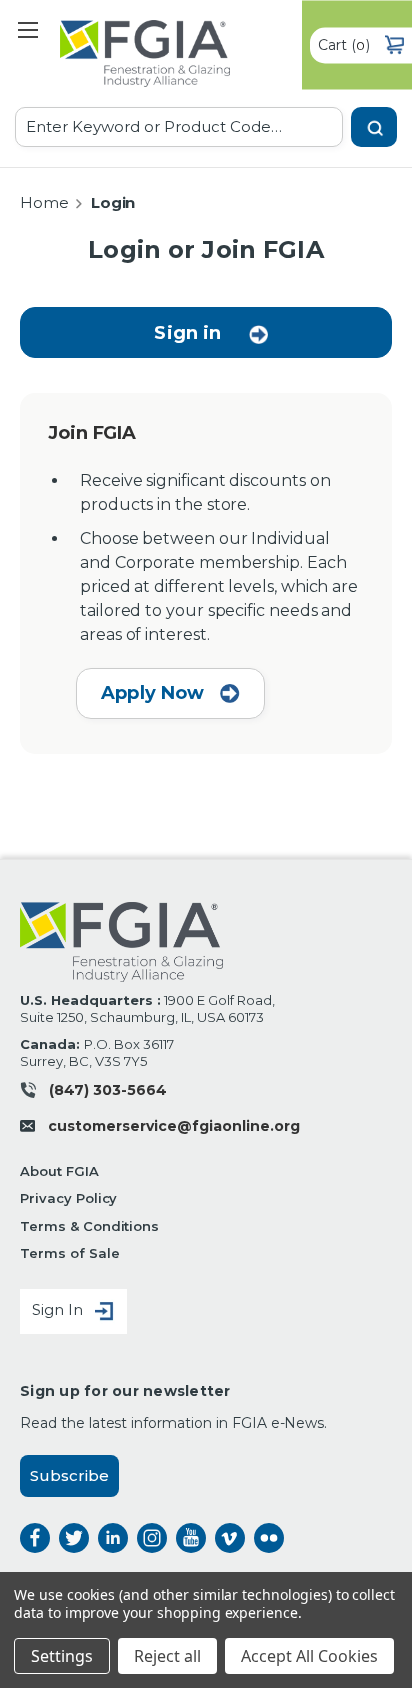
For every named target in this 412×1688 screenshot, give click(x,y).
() (344, 44)
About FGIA (59, 1171)
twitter (74, 1538)
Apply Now (155, 693)
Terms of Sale (69, 1253)
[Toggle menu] (27, 29)
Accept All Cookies (309, 1656)
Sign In (59, 1309)
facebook (35, 1538)
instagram (152, 1538)
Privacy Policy (68, 1198)
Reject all (167, 1656)
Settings (62, 1656)
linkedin (113, 1538)
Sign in (187, 333)
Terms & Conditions (89, 1226)
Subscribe (69, 1475)
